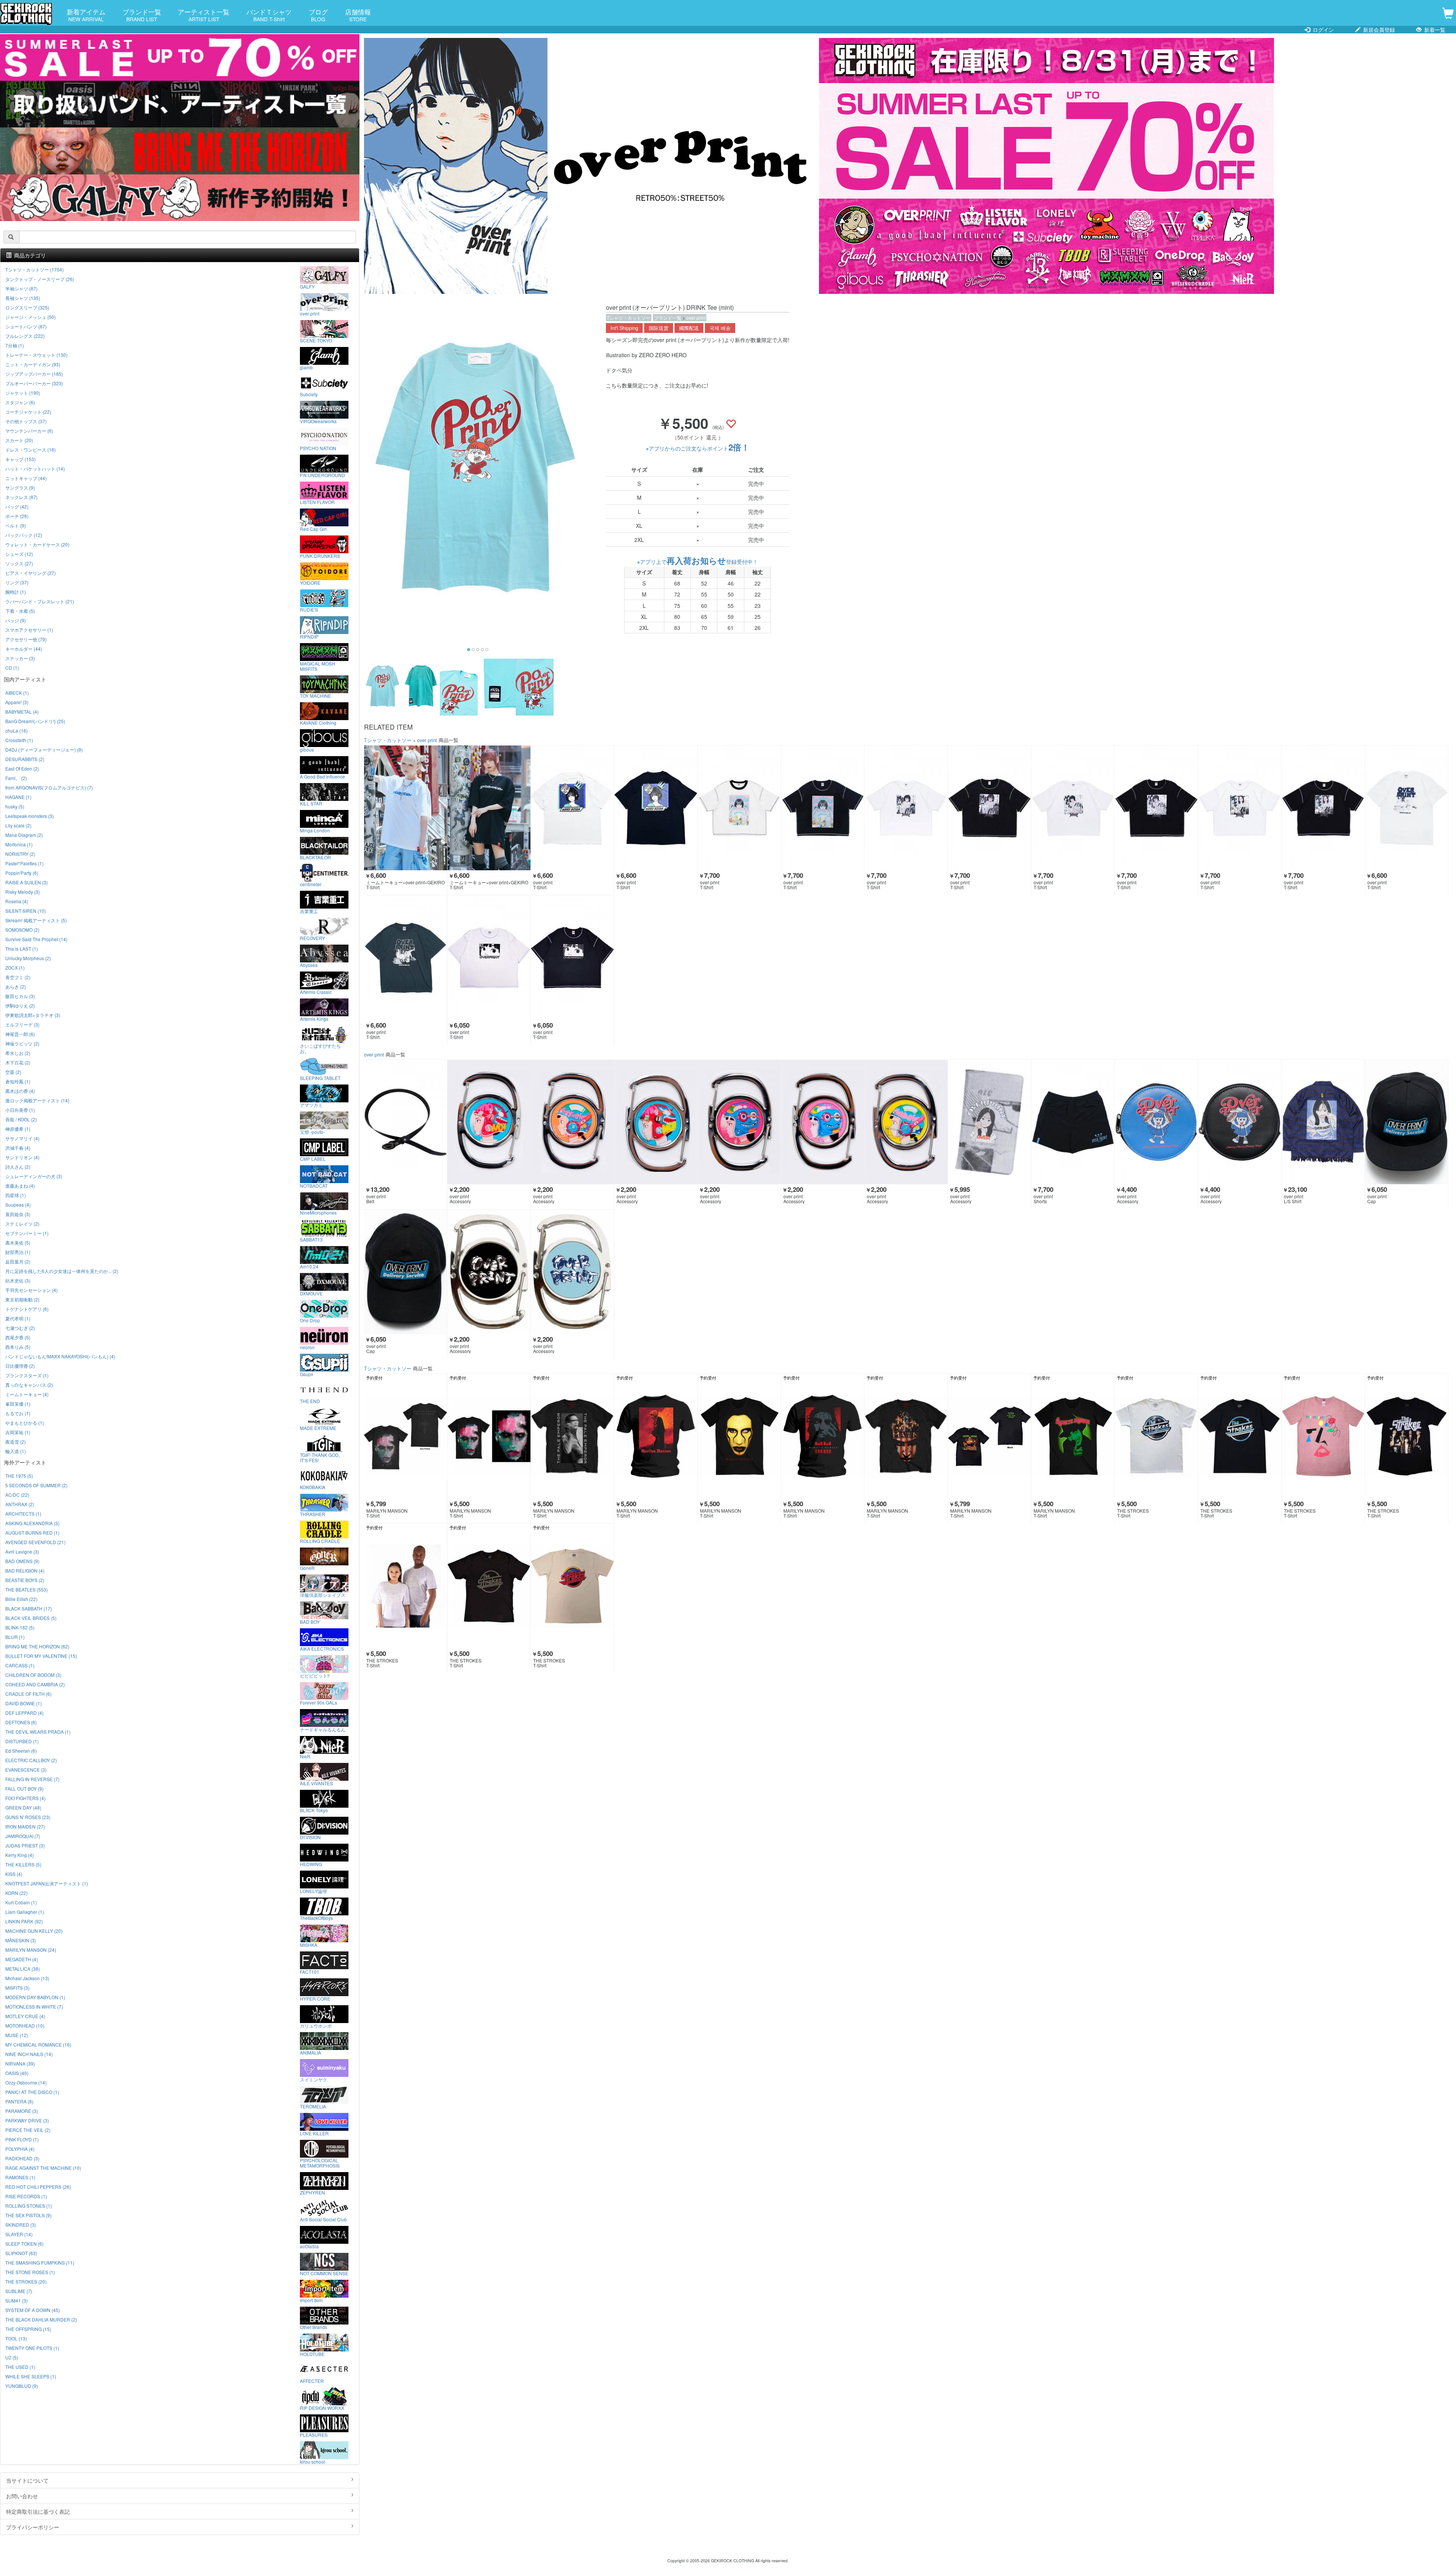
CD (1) (12, 668)
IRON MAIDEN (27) (25, 1826)
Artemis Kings (314, 1019)
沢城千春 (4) (18, 1148)
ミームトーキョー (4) (27, 1394)
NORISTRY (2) (20, 854)
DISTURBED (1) (22, 1741)
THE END (310, 1401)
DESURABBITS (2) (25, 759)
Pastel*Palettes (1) (24, 863)
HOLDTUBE (312, 2354)
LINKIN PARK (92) (24, 1921)
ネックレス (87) (21, 497)
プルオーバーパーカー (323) (34, 383)
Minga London (315, 830)
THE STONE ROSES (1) (30, 2272)
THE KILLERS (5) (23, 1864)
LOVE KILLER (314, 2133)
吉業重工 (309, 911)
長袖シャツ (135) (23, 298)
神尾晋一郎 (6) (20, 1034)
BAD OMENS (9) (22, 1561)
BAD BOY (310, 1621)
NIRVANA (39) (20, 2063)
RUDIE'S (309, 609)
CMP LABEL (313, 1158)
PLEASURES (314, 2434)
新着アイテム (86, 15)
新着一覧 (1434, 30)
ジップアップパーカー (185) (34, 374)
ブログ (318, 15)
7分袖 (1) (15, 345)
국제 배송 (720, 328)
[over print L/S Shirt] (1323, 1122)
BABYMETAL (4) (22, 712)
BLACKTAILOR (315, 857)
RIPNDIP (309, 636)
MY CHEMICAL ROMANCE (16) (38, 2044)
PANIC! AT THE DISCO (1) (32, 2092)
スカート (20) (19, 440)
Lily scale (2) (18, 825)
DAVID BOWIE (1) (24, 1703)
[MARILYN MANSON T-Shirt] (406, 1436)
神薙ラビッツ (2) (22, 1043)
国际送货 (659, 328)
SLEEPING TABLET (320, 1078)
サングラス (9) (20, 487)
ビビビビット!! (315, 1675)
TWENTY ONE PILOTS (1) (32, 2348)
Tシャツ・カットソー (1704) (35, 269)
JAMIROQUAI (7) (23, 1836)
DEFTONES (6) (21, 1722)
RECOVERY (312, 938)
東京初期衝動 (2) (22, 1299)
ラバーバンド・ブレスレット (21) (40, 601)
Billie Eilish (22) (21, 1599)
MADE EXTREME (318, 1428)
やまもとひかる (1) (25, 1423)
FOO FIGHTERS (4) (25, 1798)
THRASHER (313, 1514)
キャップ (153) (20, 459)
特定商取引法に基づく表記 (38, 2511)
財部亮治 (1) (18, 1252)
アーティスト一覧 (204, 15)
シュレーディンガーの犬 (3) (34, 1176)
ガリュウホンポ (316, 2025)
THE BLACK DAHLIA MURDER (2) (41, 2319)
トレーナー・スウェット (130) (36, 355)
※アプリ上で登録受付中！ (697, 562)
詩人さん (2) (18, 1167)
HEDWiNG (311, 1864)
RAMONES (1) (20, 2177)
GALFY (307, 286)
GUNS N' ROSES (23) (28, 1817)
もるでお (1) (18, 1413)
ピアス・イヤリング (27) (31, 573)
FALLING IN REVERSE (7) (32, 1779)
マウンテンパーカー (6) (29, 431)
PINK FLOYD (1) (22, 2139)
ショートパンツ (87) (26, 326)
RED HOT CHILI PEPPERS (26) (38, 2187)
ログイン (1323, 30)
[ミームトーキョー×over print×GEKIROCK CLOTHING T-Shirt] (406, 808)
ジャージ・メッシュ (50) (31, 317)
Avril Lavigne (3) (22, 1552)
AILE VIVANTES (316, 1783)
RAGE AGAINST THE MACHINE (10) (43, 2168)
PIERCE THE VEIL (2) (28, 2130)
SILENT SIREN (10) (26, 911)
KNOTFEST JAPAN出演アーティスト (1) (47, 1883)
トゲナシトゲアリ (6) (27, 1309)
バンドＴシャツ (269, 15)
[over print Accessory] (489, 1122)
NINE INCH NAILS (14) (29, 2054)
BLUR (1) (15, 1637)
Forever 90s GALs (318, 1702)
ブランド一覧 (142, 15)
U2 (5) (12, 2357)
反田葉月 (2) (18, 1261)
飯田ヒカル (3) (20, 996)
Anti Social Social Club (323, 2219)
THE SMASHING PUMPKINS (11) (40, 2263)
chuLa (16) (16, 731)
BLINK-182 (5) (20, 1627)
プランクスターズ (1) (27, 1375)
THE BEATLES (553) (27, 1589)
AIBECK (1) (17, 693)
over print (696, 318)
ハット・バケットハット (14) (35, 469)
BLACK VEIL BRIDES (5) (31, 1618)
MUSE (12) (17, 2035)
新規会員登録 (1378, 30)
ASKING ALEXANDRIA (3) (32, 1523)
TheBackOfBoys (316, 1918)
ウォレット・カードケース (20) (37, 544)
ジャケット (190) (23, 393)
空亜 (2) (13, 1072)
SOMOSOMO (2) (22, 930)
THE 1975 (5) (19, 1476)
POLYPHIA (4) (20, 2149)
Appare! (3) (17, 702)
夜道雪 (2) (16, 1442)
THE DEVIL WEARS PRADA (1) (38, 1732)
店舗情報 (358, 15)
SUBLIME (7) (19, 2291)
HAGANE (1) (18, 797)
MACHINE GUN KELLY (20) (34, 1931)
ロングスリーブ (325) (27, 307)
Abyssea (309, 965)
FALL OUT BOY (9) (24, 1789)
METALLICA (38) (23, 1969)
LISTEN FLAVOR (317, 502)
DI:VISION (310, 1837)
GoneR (307, 1568)
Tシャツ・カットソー (628, 318)
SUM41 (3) (16, 2300)
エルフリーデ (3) (22, 1024)
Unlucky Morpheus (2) (28, 958)
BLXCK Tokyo (314, 1810)
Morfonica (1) (19, 844)
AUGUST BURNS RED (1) (32, 1533)
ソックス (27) (19, 563)
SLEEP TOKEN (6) (24, 2244)
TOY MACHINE (315, 695)
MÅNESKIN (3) (21, 1940)
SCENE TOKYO (316, 340)
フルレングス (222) (25, 336)
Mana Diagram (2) (24, 835)
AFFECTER (312, 2381)
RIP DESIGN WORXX (322, 2408)
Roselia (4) (17, 901)
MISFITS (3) (17, 1988)
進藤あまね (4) (20, 1186)
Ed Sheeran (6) (21, 1751)
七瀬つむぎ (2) (20, 1328)
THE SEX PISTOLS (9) (28, 2215)
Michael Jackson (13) (27, 1978)
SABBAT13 (311, 1239)
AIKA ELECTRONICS (322, 1648)
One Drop (310, 1320)
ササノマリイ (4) (22, 1138)
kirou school (312, 2461)
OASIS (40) (17, 2073)
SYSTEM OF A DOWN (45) (33, 2310)
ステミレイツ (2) (22, 1224)
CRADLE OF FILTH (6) (28, 1694)
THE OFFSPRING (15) (28, 2329)
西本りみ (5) (18, 1347)
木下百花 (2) (18, 1062)
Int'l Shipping (624, 328)
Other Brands (314, 2327)
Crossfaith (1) (19, 740)
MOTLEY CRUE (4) (25, 2016)
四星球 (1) (16, 1195)
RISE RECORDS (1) (26, 2196)
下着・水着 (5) (20, 611)
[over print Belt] (406, 1122)
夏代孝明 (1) (18, 1318)
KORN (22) (16, 1893)
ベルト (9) (16, 525)
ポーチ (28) (17, 516)
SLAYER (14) (19, 2234)
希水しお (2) (18, 1053)
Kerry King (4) (20, 1855)
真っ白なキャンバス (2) (29, 1385)
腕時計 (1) (16, 592)
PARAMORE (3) (22, 2111)
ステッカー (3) (20, 658)
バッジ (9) (16, 620)
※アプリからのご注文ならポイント (698, 448)
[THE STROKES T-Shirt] (1156, 1436)
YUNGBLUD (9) (22, 2386)
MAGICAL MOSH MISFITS (318, 666)
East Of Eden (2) (22, 768)
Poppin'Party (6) (22, 873)
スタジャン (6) (20, 402)
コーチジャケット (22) (28, 412)
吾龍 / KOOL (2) (21, 1119)
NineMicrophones (318, 1212)
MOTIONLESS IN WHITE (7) (34, 2007)
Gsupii (307, 1374)
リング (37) (17, 582)
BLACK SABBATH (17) (29, 1608)
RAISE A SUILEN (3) (27, 882)
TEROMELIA (313, 2106)
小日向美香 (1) (20, 1110)
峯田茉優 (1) (18, 1404)
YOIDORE (310, 582)
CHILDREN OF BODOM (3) (33, 1675)
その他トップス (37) (26, 421)
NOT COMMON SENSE (324, 2273)
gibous (307, 749)
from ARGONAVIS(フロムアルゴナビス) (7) (49, 787)
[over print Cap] (1407, 1122)
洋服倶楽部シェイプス (323, 1595)
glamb (306, 367)
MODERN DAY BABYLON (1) (35, 1997)
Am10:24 (309, 1266)
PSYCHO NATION (318, 448)
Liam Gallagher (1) (25, 1912)
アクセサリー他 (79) (26, 639)
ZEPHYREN (312, 2192)
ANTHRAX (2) (20, 1504)
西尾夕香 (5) (18, 1337)
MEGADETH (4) (22, 1959)
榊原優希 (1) (18, 1129)
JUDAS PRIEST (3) (25, 1845)
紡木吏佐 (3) (18, 1280)
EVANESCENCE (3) (26, 1770)
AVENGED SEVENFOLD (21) (35, 1542)
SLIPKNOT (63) (21, 2253)
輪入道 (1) (16, 1451)
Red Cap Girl (313, 529)
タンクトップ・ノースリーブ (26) (40, 279)
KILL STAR (311, 803)
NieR (305, 1756)
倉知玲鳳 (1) (18, 1081)
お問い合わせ (22, 2496)
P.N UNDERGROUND (322, 475)
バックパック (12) (24, 535)
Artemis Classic (316, 992)
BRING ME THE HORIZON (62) (37, 1646)
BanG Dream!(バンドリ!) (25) (35, 721)
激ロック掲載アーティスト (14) (37, 1100)
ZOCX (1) (15, 968)
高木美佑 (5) (18, 1242)
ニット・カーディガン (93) (33, 364)
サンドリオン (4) (22, 1157)
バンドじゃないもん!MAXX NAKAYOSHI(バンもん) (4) (60, 1356)
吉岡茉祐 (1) (18, 1432)
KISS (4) (14, 1874)
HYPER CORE (315, 1998)
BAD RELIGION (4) (25, 1570)
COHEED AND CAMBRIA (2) (35, 1684)
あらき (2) (16, 986)
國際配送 (689, 328)
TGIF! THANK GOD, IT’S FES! (320, 1457)
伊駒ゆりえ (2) (20, 1005)
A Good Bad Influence (322, 776)
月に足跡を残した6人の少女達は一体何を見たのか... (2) (62, 1271)
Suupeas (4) (18, 1205)
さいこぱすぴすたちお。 (320, 1048)
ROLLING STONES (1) (29, 2206)
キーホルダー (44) (24, 649)
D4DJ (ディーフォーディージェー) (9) (44, 749)
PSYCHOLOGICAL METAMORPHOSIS (320, 2163)
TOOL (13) (16, 2338)
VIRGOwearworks (318, 421)
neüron (307, 1347)
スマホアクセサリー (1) (29, 630)
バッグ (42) (17, 506)
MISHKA (309, 1945)
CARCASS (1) (20, 1665)
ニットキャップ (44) (26, 478)
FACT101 (310, 1971)
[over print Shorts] (1073, 1122)
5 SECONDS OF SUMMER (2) (36, 1485)
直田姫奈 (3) (18, 1214)
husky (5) (15, 806)
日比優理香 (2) (20, 1366)
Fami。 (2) (16, 778)
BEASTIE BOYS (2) (25, 1580)
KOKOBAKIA (313, 1487)
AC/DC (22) (17, 1495)
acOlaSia (309, 2246)
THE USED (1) (20, 2367)
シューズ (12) (19, 554)
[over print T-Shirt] (572, 808)
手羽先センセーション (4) (31, 1290)
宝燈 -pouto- (312, 1132)
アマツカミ (311, 1105)
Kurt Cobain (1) (21, 1902)
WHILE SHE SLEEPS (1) (31, 2376)
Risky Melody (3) (23, 892)
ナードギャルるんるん (323, 1729)
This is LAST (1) (22, 949)
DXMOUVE (311, 1293)
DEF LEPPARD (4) (24, 1713)
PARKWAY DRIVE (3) (27, 2120)
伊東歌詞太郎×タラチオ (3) (33, 1015)
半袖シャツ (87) (21, 288)
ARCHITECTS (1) (23, 1514)
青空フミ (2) (18, 977)
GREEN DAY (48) (23, 1807)
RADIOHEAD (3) (22, 2158)
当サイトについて (27, 2480)
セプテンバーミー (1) (27, 1233)
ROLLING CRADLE (320, 1541)
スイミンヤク (314, 2079)
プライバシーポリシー (33, 2527)
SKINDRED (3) (21, 2225)
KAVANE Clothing (318, 722)
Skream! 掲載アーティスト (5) (36, 920)
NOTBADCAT (314, 1185)
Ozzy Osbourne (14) (26, 2082)
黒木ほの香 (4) (20, 1091)
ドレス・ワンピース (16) (31, 450)
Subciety (309, 394)
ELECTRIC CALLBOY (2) (31, 1760)
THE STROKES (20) (26, 2281)
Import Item (311, 2300)
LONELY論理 (313, 1891)
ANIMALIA (311, 2052)
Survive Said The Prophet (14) (36, 939)
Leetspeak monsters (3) (30, 816)
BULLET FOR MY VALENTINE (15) (41, 1656)
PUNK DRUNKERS (320, 556)
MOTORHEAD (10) (25, 2026)
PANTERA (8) (19, 2101)
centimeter (311, 884)
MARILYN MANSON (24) (31, 1950)
